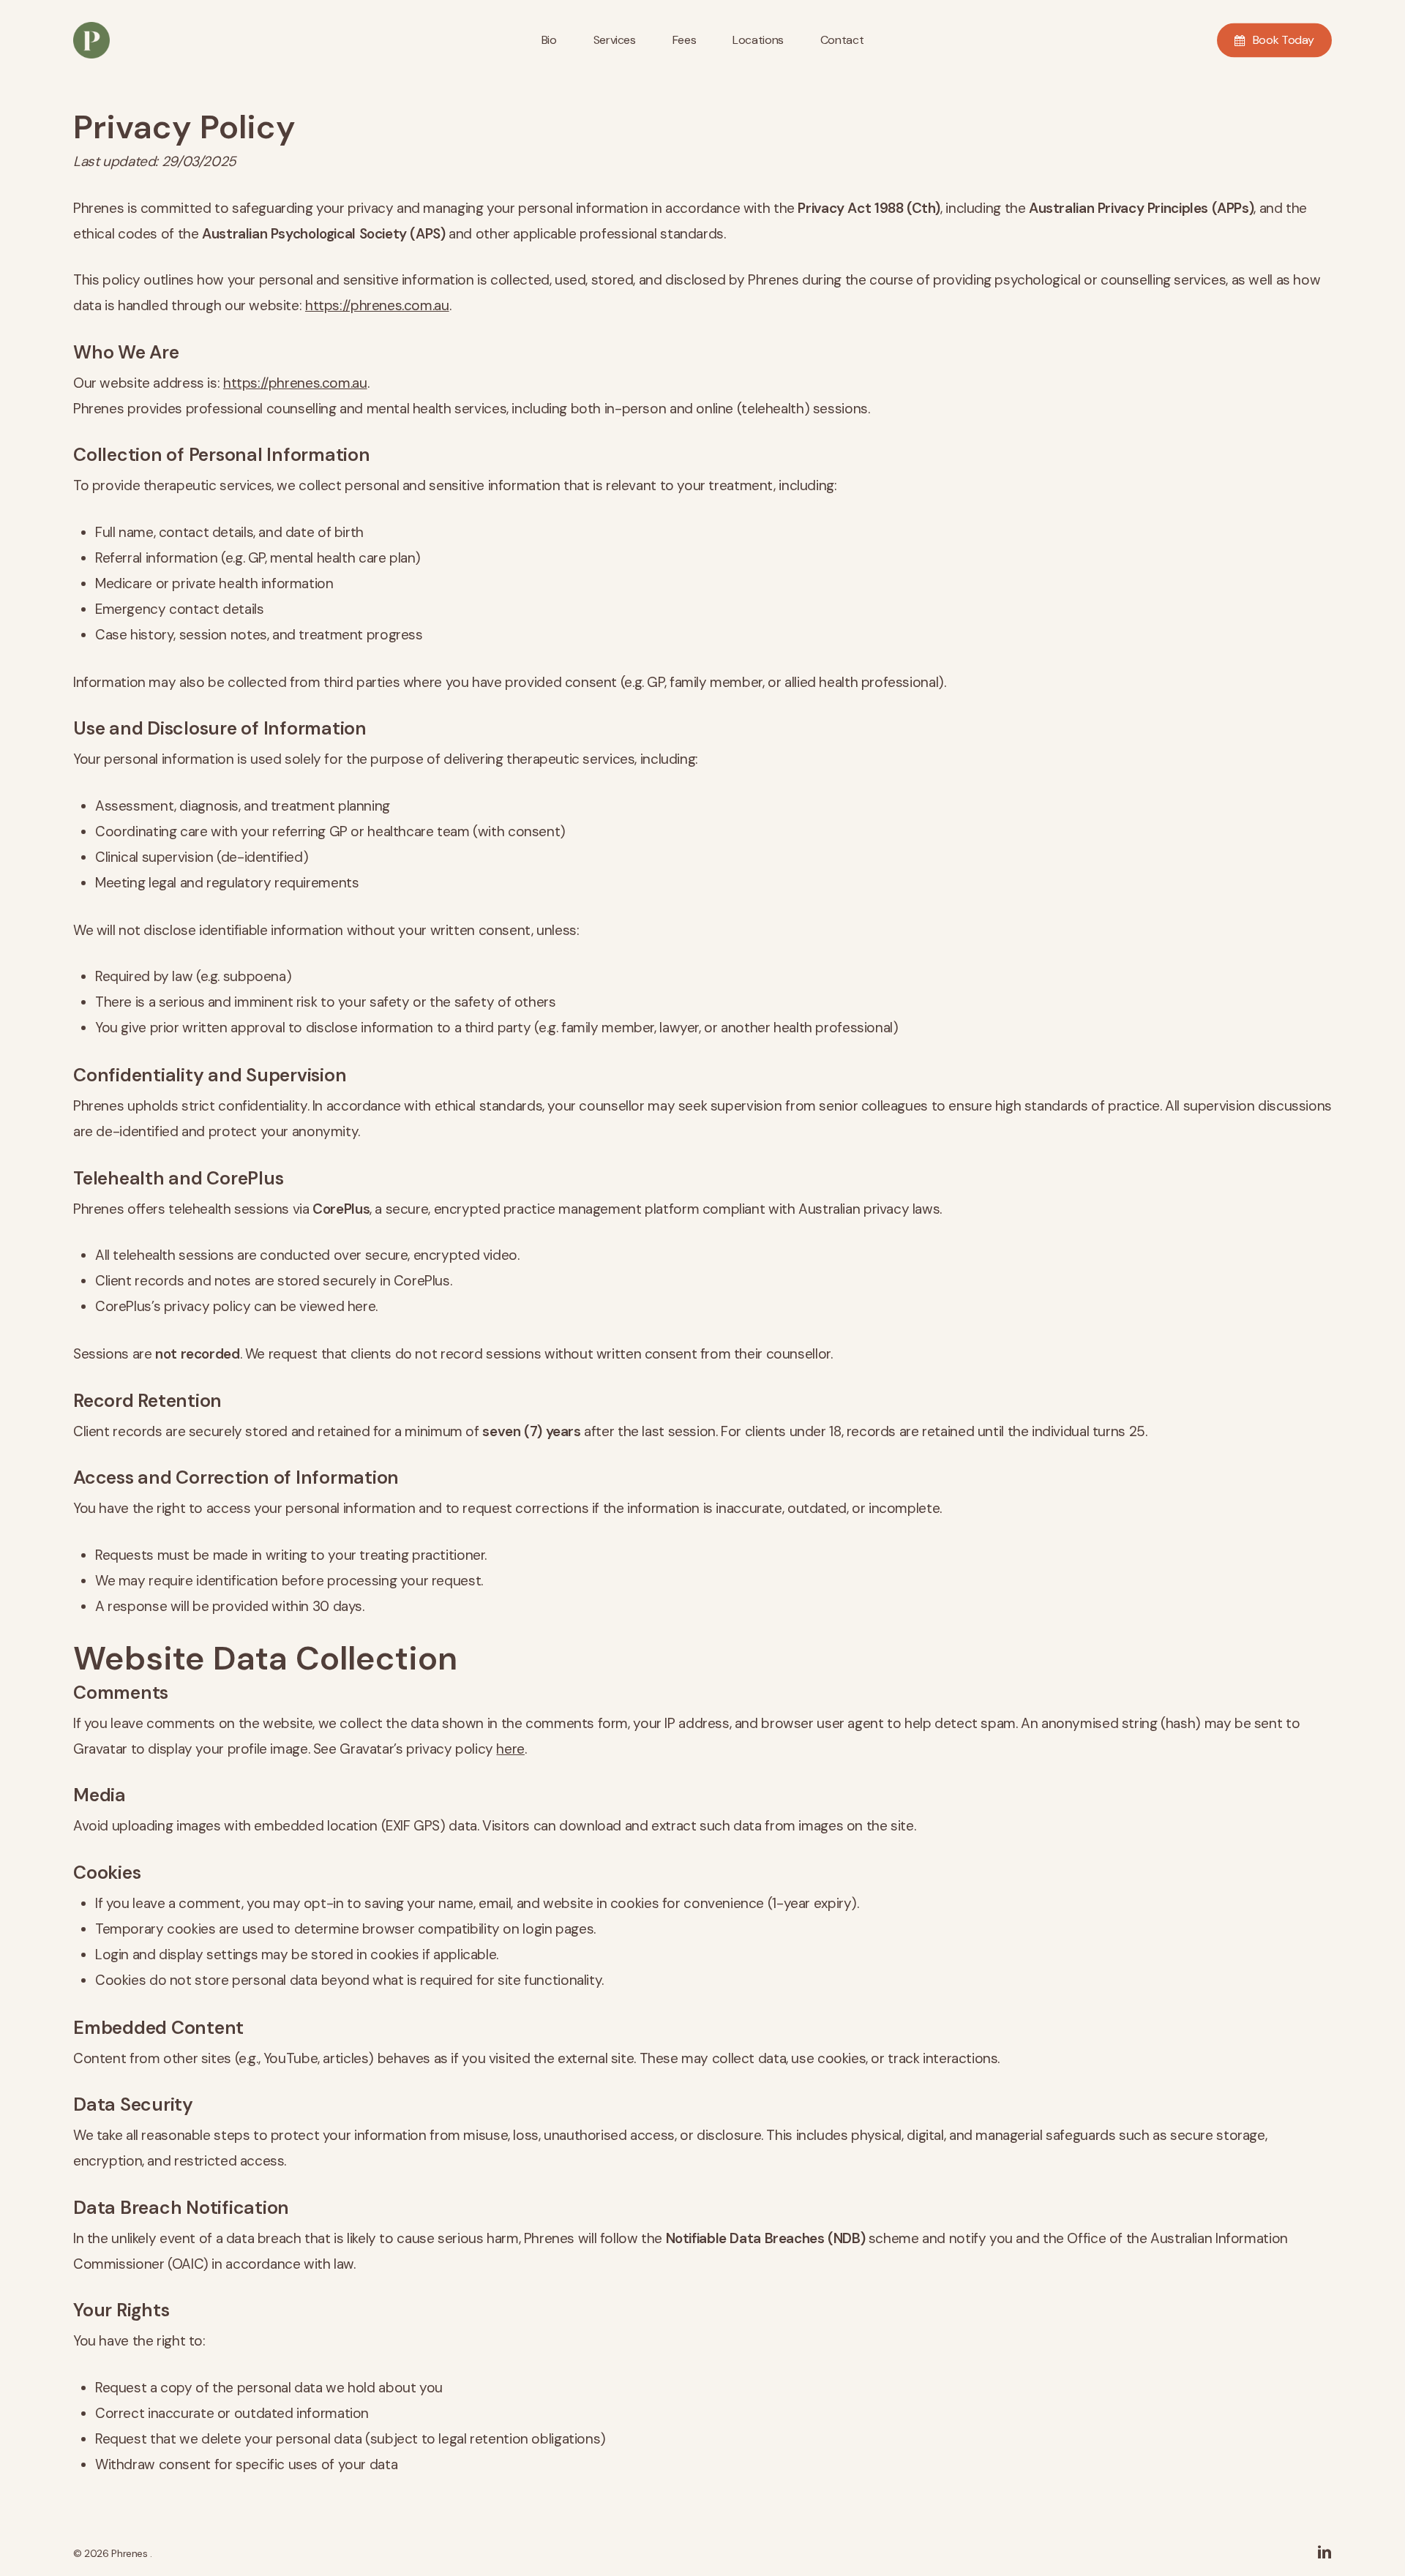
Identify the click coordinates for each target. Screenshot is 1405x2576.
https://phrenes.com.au (377, 305)
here (510, 1749)
